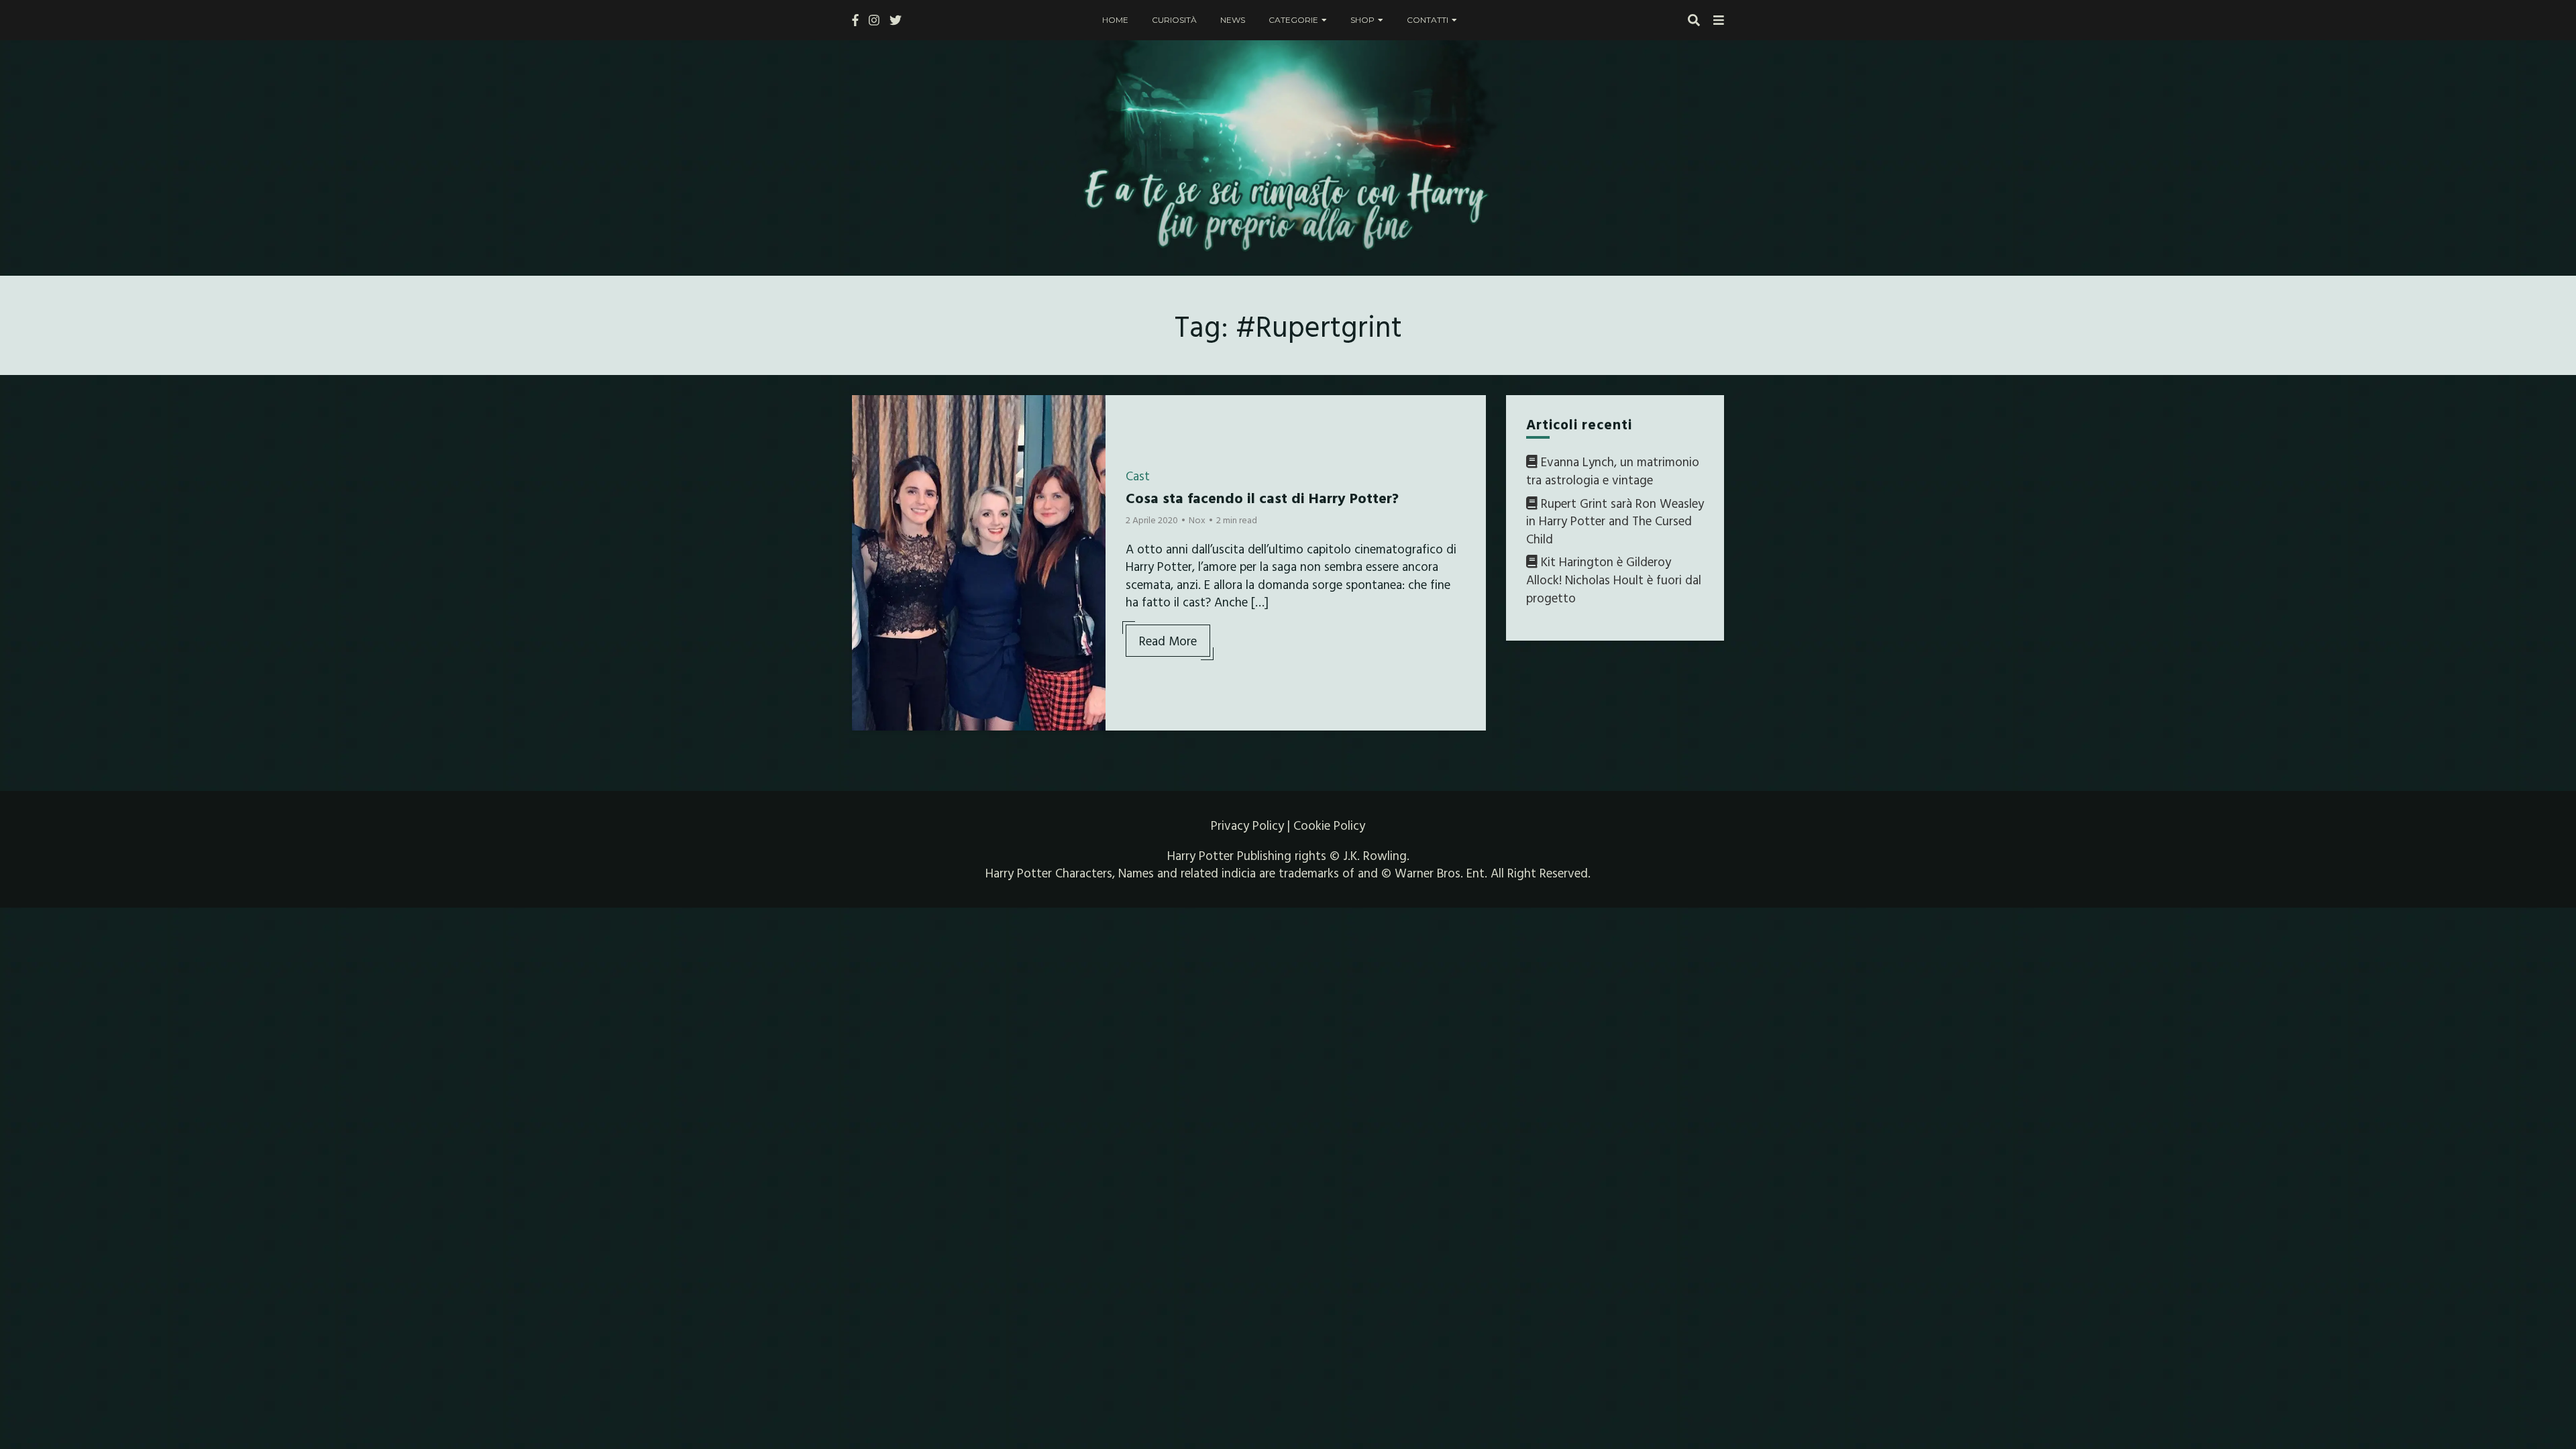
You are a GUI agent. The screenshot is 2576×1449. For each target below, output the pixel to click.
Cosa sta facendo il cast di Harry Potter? (1262, 497)
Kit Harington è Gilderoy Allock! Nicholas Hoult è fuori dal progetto (1614, 579)
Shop (1362, 20)
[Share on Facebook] (867, 414)
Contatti (1428, 20)
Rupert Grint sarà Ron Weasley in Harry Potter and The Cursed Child (1615, 521)
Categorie (1293, 20)
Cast (1138, 476)
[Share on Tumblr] (867, 462)
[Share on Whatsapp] (867, 486)
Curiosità (1174, 20)
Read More (1168, 641)
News (1233, 20)
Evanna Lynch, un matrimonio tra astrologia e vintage (1613, 471)
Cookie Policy (1329, 825)
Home (1115, 20)
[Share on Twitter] (867, 438)
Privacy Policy (1247, 825)
